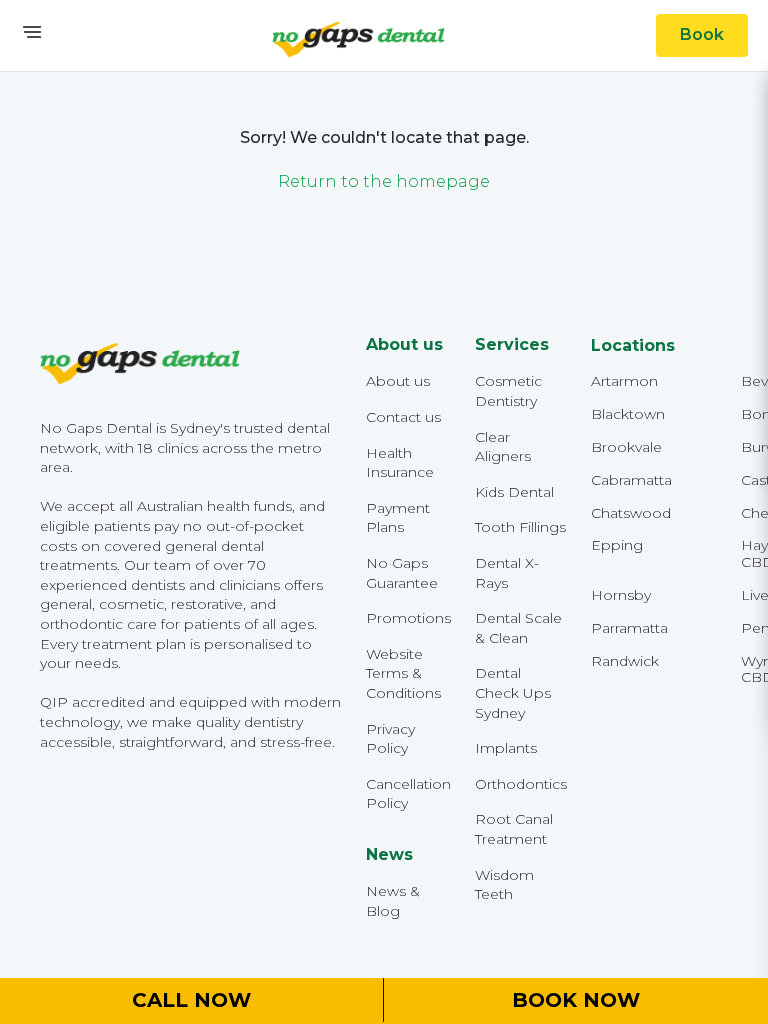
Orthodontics (521, 784)
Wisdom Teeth (504, 885)
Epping (617, 545)
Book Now (576, 1000)
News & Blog (393, 901)
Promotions (408, 618)
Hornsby (621, 595)
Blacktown (628, 414)
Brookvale (626, 447)
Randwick (625, 661)
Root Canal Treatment (514, 829)
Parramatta (629, 628)
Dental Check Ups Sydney (513, 692)
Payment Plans (398, 518)
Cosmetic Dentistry (508, 391)
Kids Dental (514, 492)
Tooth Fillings (520, 527)
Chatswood (631, 513)
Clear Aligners (503, 447)
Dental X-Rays (507, 573)
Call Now (191, 1000)
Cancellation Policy (408, 794)
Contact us (403, 417)
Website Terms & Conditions (403, 673)
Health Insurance (400, 463)
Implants (506, 748)
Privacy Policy (390, 739)
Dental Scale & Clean (518, 628)
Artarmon (624, 381)
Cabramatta (631, 480)
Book (702, 34)
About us (398, 381)
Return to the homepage (384, 181)
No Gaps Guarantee (402, 573)
